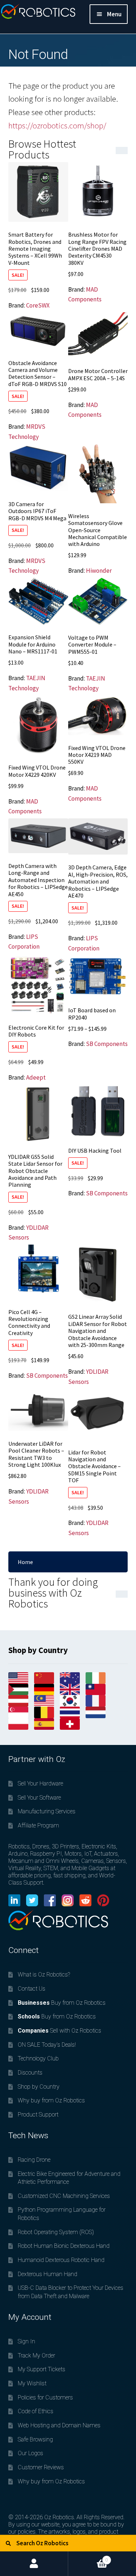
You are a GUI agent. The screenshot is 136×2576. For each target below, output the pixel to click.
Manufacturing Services (47, 1811)
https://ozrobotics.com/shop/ (57, 126)
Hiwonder (99, 571)
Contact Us (32, 1989)
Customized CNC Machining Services (64, 2196)
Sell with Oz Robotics (59, 2031)
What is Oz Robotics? (44, 1975)
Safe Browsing (35, 2439)
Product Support (38, 2115)
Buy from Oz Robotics (62, 2003)
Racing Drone (34, 2160)
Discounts (30, 2073)
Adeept (36, 1077)
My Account (34, 2564)
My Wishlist (32, 2383)
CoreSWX (38, 305)
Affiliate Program (38, 1825)
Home (25, 1562)
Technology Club (38, 2058)
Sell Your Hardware (40, 1783)
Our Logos (30, 2453)
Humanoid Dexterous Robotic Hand (61, 2260)
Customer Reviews (41, 2467)
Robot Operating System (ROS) (56, 2232)
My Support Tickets (42, 2369)
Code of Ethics (36, 2411)
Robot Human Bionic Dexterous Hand (64, 2246)
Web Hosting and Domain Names (59, 2425)
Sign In (26, 2341)
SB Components (107, 1044)
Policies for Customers (45, 2397)
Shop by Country (39, 2087)
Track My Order (36, 2355)
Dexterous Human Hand (48, 2274)
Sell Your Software (39, 1798)
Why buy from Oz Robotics (51, 2100)
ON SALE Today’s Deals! (47, 2045)
